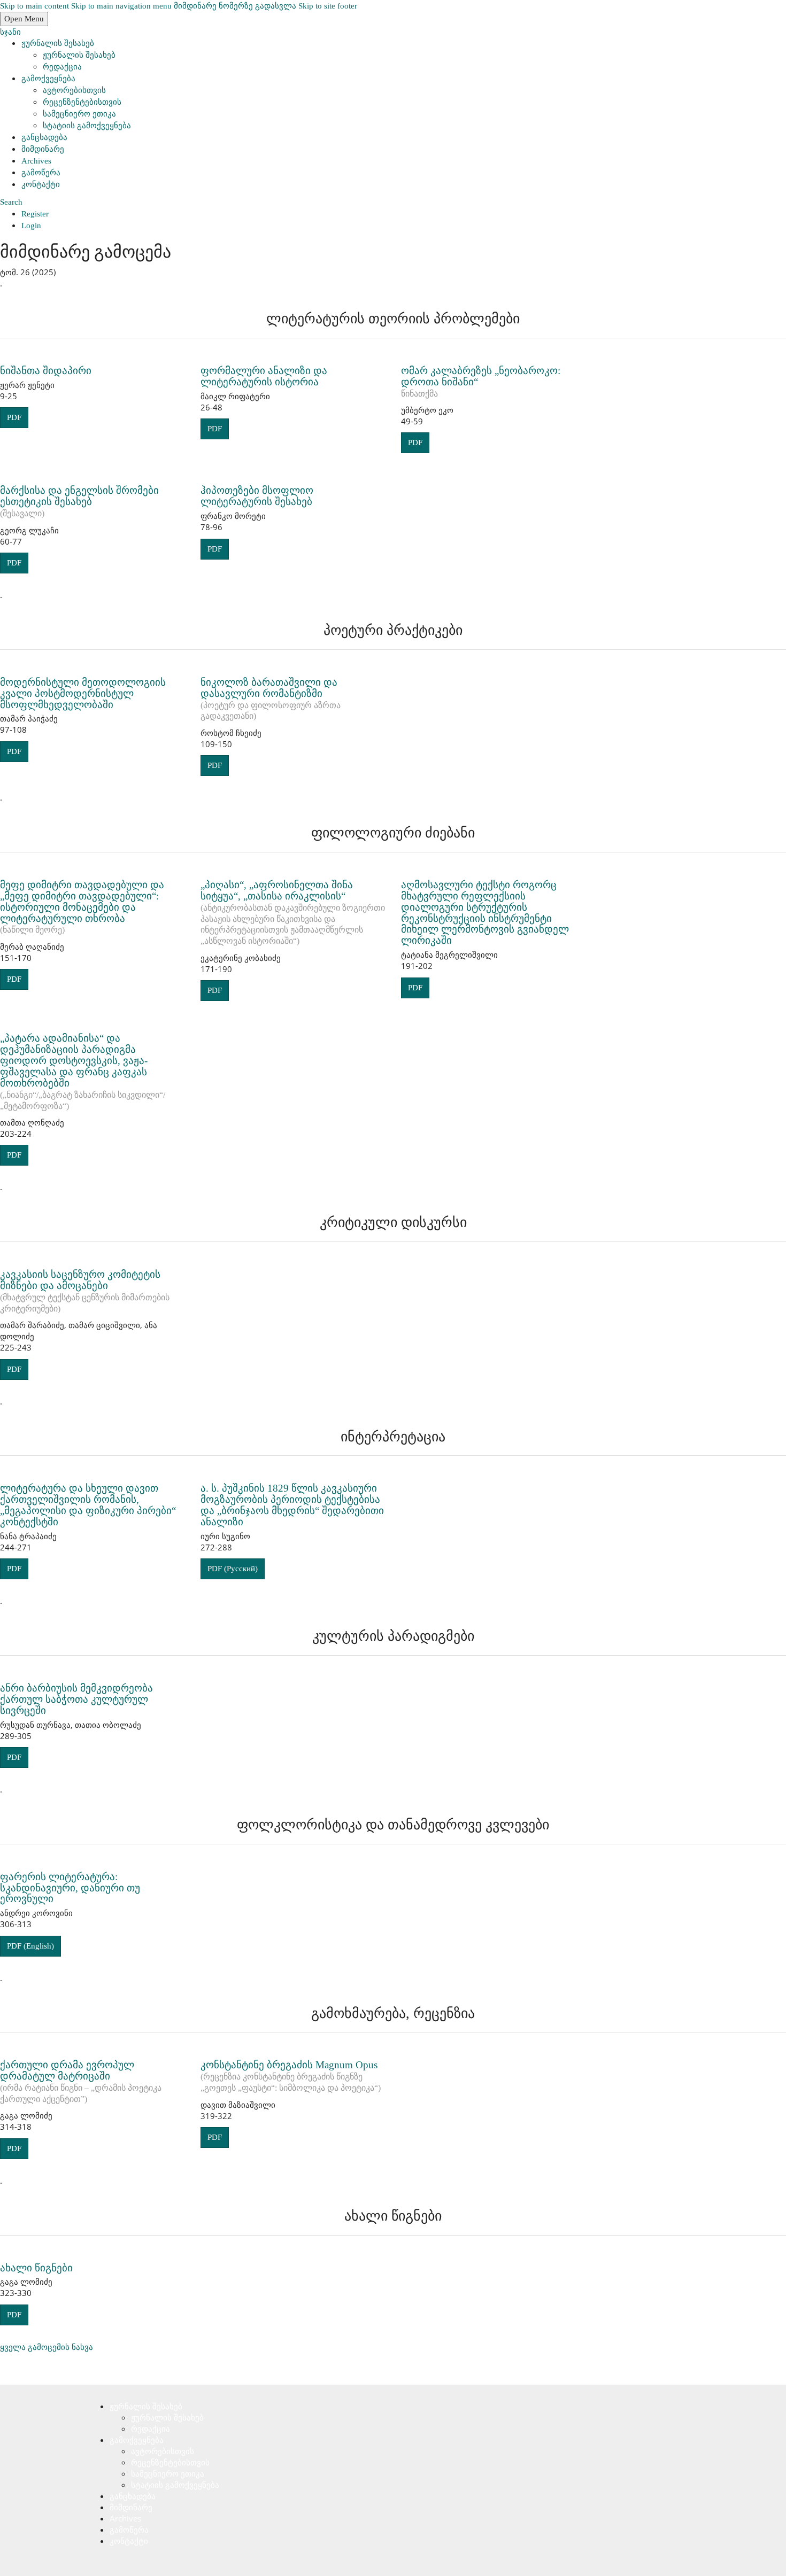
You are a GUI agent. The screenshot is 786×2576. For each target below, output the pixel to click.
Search (11, 202)
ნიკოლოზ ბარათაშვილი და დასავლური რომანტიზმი (271, 699)
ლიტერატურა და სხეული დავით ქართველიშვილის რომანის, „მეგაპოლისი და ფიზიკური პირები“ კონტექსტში (88, 1505)
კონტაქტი (41, 184)
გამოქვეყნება (48, 79)
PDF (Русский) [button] (233, 1569)
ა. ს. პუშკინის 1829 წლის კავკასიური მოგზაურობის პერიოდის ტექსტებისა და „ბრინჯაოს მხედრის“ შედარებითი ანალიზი (292, 1505)
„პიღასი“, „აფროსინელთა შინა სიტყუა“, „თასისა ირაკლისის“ (293, 912)
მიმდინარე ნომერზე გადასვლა (235, 6)
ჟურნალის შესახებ (58, 43)
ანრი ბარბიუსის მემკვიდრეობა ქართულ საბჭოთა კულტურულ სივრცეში (76, 1699)
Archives (36, 161)
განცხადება (44, 137)
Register (35, 214)
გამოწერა (41, 173)
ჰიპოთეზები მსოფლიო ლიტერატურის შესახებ (257, 496)
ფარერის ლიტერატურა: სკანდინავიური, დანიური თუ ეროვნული (70, 1888)
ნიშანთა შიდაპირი (46, 371)
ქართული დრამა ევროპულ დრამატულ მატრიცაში (81, 2081)
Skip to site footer (328, 6)
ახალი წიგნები (36, 2268)
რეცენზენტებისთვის (82, 102)
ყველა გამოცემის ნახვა (47, 2347)
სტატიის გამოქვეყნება (87, 126)
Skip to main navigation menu (121, 6)
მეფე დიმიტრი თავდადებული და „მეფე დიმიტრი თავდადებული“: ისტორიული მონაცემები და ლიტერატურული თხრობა (82, 907)
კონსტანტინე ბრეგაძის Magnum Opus (291, 2076)
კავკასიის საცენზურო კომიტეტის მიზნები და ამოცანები (85, 1291)
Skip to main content (34, 6)
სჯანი (10, 32)
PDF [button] (14, 417)
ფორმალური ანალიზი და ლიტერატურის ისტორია (264, 376)
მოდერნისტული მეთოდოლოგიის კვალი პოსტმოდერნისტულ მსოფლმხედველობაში (83, 693)
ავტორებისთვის (74, 90)
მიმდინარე (43, 149)
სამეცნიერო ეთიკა (79, 114)
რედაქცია (62, 67)
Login (31, 226)
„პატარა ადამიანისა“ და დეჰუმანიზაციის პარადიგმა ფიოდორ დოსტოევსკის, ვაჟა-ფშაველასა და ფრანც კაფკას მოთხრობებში (83, 1071)
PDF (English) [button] (30, 1946)
